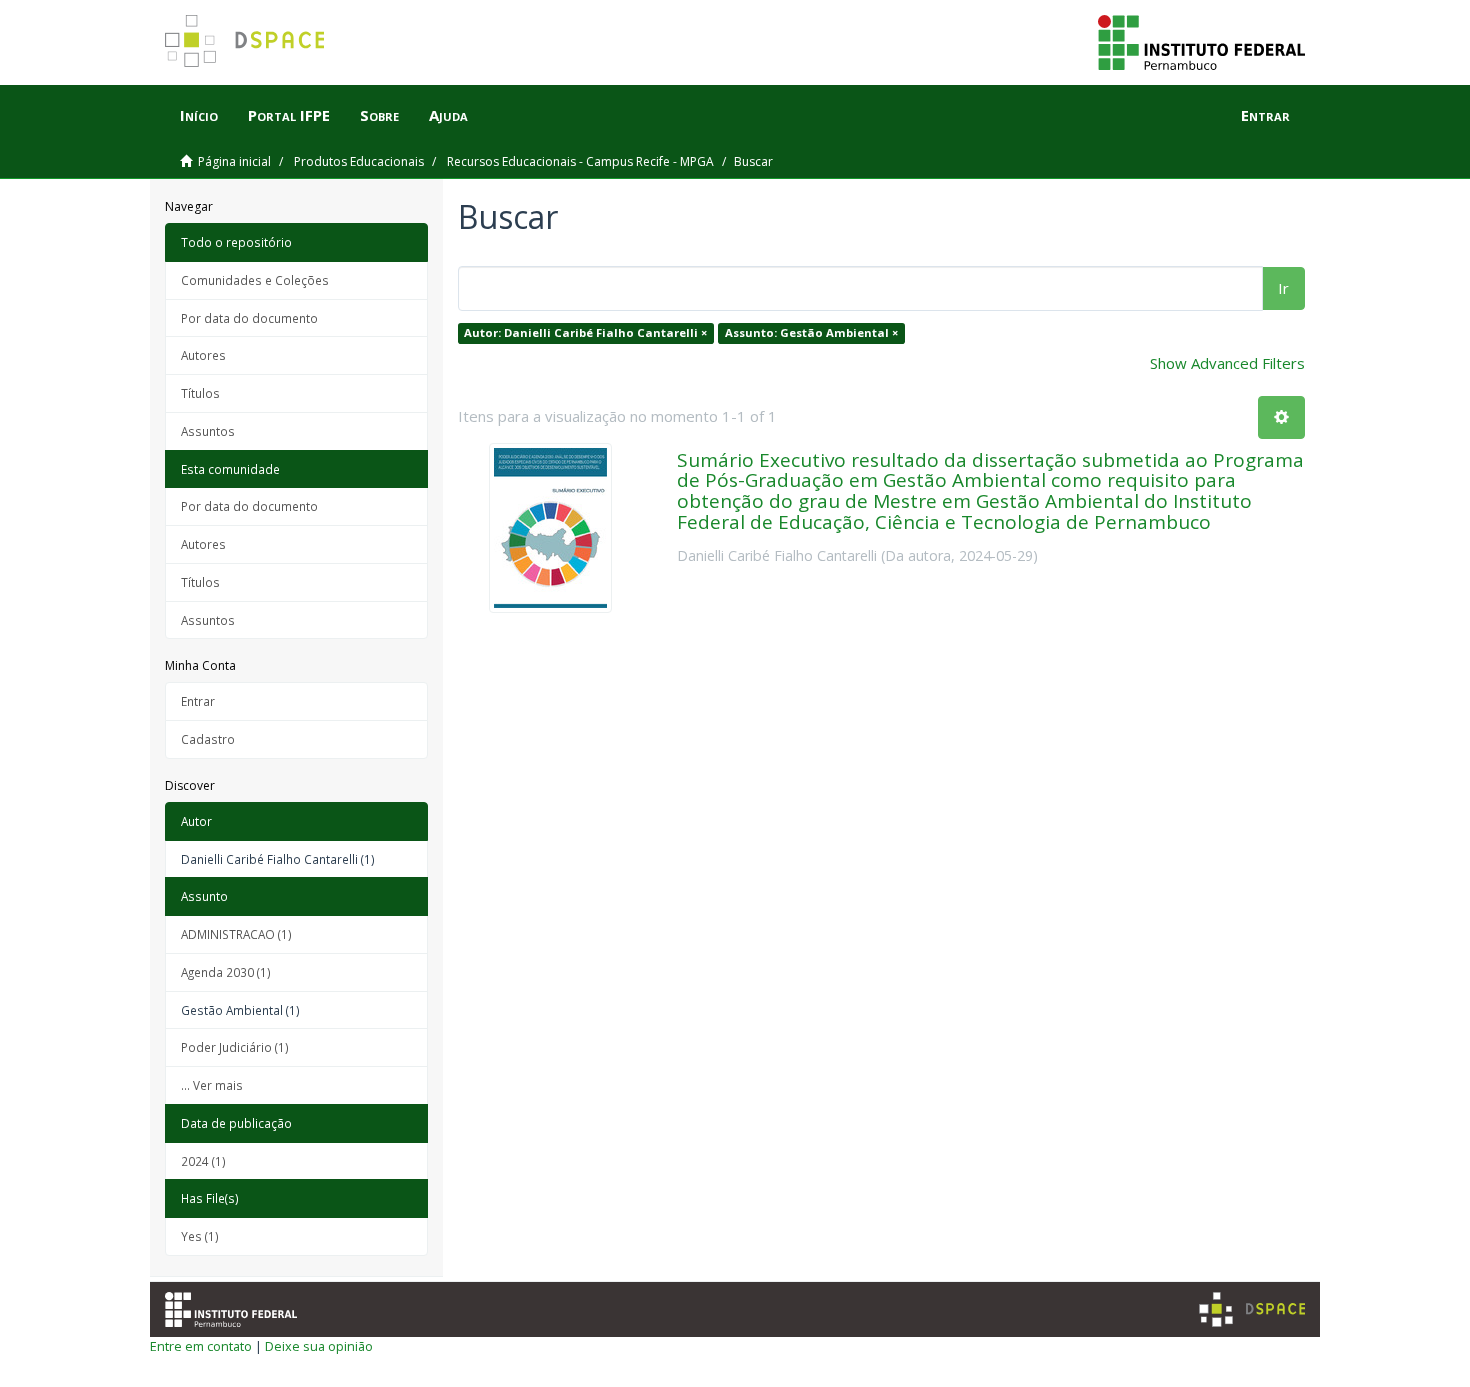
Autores (203, 355)
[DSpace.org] (1252, 1309)
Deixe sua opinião (319, 1346)
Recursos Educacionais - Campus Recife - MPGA (580, 161)
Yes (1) (200, 1236)
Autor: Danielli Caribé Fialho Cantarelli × (585, 332)
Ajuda (448, 115)
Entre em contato (201, 1346)
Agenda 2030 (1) (226, 972)
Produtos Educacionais (359, 161)
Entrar (198, 701)
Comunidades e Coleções (255, 280)
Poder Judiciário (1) (235, 1047)
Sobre (379, 115)
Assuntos (208, 431)
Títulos (200, 393)
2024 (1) (203, 1161)
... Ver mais (212, 1085)
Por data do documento (249, 318)
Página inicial (234, 161)
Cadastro (208, 739)
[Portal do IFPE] (1201, 41)
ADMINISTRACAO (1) (236, 934)
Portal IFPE (289, 115)
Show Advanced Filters (1227, 363)
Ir (1283, 288)
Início (199, 115)
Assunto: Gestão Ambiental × (811, 332)
